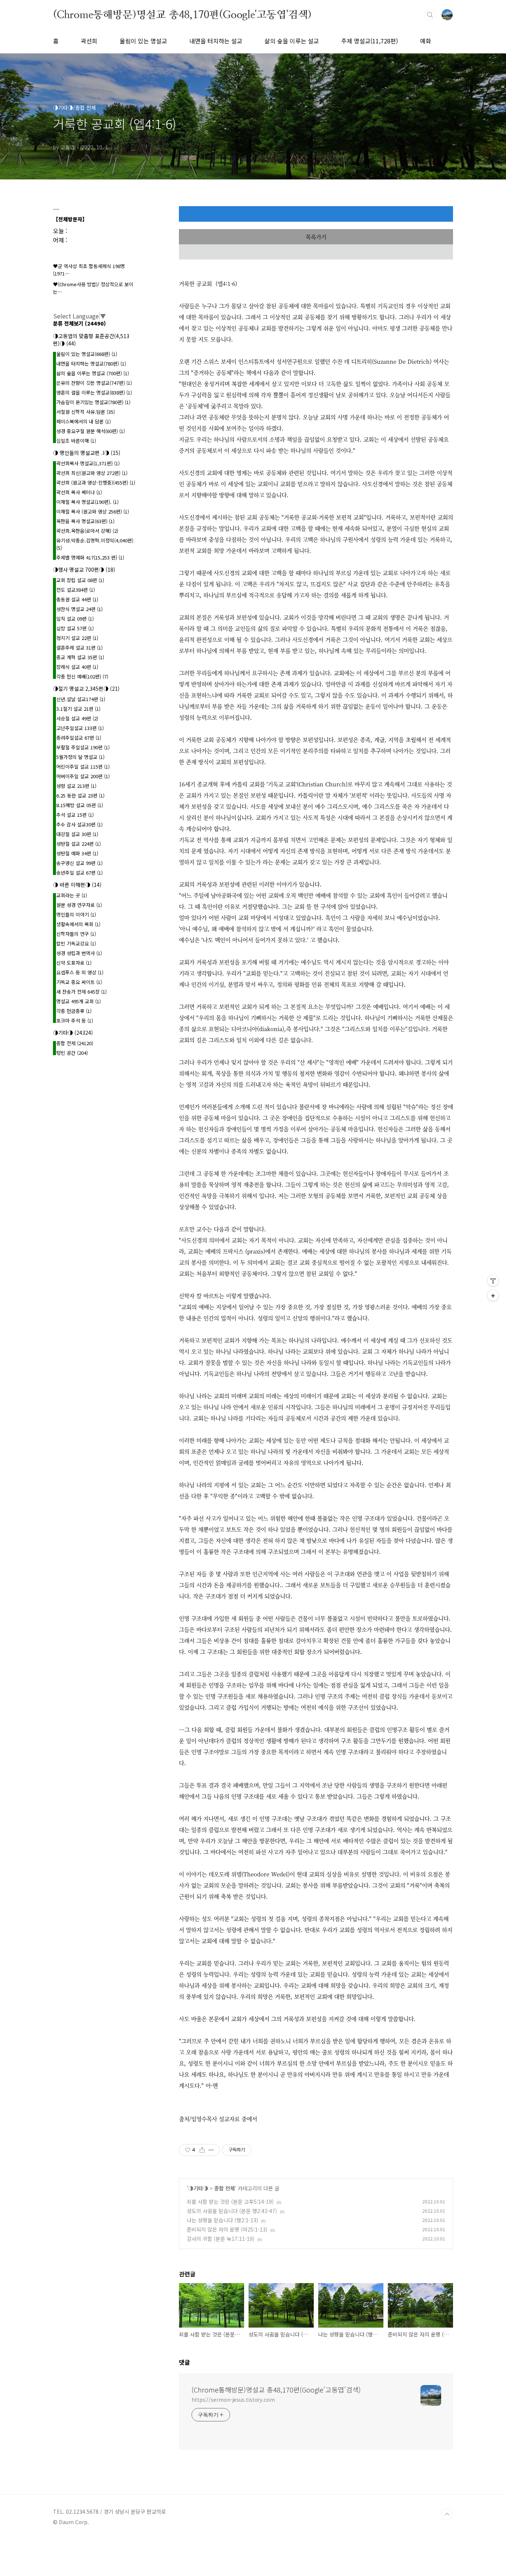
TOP (447, 2514)
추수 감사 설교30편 (79, 824)
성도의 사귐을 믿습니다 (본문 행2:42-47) (232, 2211)
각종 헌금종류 (74, 1011)
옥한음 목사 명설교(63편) (85, 521)
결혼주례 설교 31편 (79, 648)
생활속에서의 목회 (78, 924)
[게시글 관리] (211, 2150)
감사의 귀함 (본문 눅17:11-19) (221, 2239)
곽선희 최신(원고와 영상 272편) (92, 473)
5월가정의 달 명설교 (80, 757)
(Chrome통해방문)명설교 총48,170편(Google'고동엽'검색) (182, 14)
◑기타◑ (198, 2188)
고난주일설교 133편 (80, 728)
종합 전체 (224, 2188)
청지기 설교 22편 (77, 638)
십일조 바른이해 (76, 441)
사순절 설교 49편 (77, 718)
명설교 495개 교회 (79, 1001)
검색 (430, 15)
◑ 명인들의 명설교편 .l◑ (87, 453)
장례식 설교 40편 (77, 667)
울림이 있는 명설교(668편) (87, 354)
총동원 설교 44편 (77, 599)
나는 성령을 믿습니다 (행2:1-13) (222, 2220)
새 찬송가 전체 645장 (81, 992)
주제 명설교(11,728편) (369, 41)
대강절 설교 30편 (77, 834)
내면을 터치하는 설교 (216, 41)
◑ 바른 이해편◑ (77, 885)
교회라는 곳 (72, 895)
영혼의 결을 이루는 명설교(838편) (94, 392)
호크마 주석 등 (75, 1021)
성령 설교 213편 (76, 786)
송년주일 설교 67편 (79, 873)
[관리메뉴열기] (493, 1281)
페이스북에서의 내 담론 (84, 421)
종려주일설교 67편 (79, 738)
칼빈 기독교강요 (76, 943)
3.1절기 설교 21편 (78, 709)
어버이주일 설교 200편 (83, 776)
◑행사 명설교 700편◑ (84, 569)
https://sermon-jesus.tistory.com (233, 2400)
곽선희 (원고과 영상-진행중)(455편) (96, 483)
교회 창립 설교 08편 (80, 580)
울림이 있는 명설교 (143, 41)
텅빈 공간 (72, 1053)
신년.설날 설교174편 (81, 699)
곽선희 (89, 41)
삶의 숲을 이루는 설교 (292, 41)
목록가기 (316, 237)
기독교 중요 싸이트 (79, 982)
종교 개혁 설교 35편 (80, 657)
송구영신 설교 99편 (79, 863)
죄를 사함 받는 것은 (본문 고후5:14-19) (230, 2202)
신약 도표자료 (74, 963)
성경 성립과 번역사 (79, 953)
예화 (426, 41)
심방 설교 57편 (75, 628)
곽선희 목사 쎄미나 (79, 492)
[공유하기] (202, 2150)
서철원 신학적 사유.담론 (86, 412)
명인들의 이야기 (76, 914)
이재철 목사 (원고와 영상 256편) (93, 511)
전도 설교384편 (76, 590)
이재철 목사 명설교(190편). (87, 502)
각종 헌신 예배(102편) (82, 676)
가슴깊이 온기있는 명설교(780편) (93, 402)
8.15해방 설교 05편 (80, 805)
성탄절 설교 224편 (79, 844)
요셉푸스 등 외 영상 (80, 972)
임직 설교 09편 (75, 619)
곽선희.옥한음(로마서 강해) (87, 531)
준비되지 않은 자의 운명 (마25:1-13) (227, 2229)
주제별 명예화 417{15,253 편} (90, 557)
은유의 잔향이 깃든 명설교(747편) (94, 383)
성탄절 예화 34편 (77, 853)
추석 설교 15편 (75, 815)
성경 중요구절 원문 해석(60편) (91, 431)
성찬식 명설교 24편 (79, 609)
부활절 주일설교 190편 (83, 747)
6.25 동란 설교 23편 (80, 795)
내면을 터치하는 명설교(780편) (91, 364)
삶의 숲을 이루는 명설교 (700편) (93, 373)
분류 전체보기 (79, 323)
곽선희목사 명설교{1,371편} (88, 463)
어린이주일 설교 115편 (83, 767)
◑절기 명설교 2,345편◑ (86, 688)
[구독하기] (493, 1295)
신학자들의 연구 (76, 934)
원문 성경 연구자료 (79, 905)
